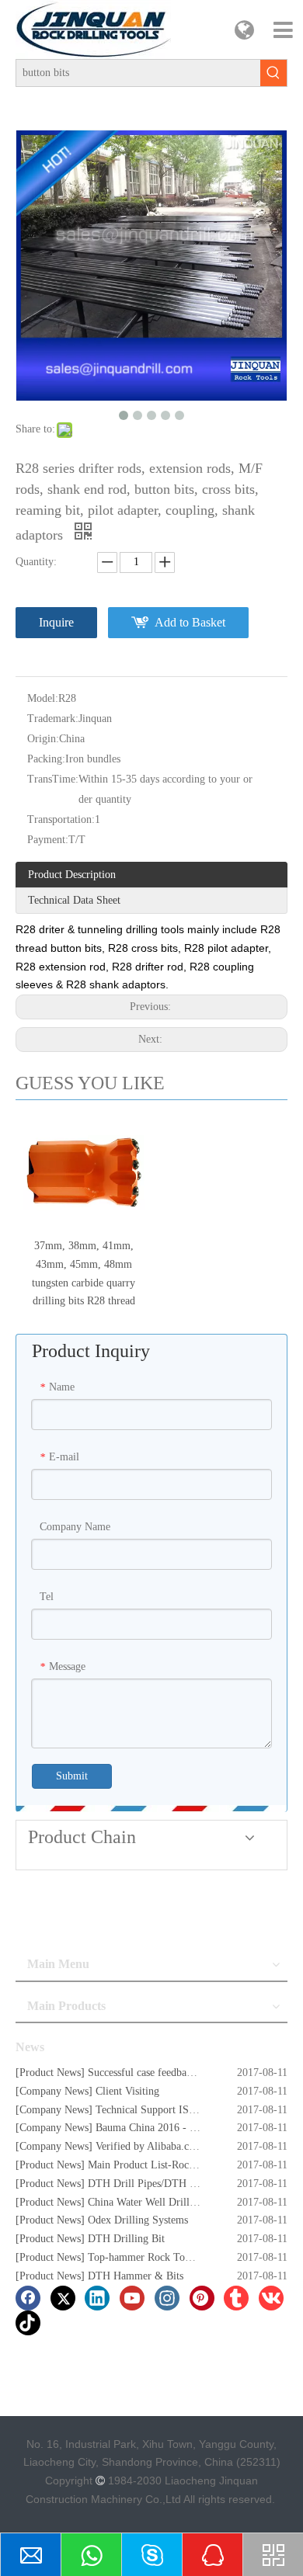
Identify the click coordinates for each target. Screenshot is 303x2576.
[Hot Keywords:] (273, 73)
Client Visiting (127, 2091)
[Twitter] (63, 2298)
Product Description (72, 875)
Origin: (43, 739)
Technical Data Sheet (74, 900)
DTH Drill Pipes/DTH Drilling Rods (169, 2184)
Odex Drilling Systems (138, 2220)
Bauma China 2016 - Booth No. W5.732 (185, 2128)
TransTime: (53, 779)
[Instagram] (167, 2298)
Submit (72, 1776)
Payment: (48, 840)
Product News (50, 2073)
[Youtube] (132, 2298)
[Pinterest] (202, 2298)
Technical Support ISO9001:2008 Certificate (194, 2110)
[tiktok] (28, 2323)
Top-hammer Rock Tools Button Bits (169, 2257)
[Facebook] (28, 2298)
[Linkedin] (97, 2298)
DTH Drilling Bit (126, 2239)
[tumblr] (236, 2298)
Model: (43, 698)
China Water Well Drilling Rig (155, 2202)
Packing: (46, 759)
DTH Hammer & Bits (136, 2276)
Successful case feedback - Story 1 (164, 2073)
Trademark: (53, 719)
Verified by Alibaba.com (149, 2146)
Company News (54, 2091)
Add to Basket (190, 622)
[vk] (271, 2298)
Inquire (56, 622)
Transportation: (61, 819)
